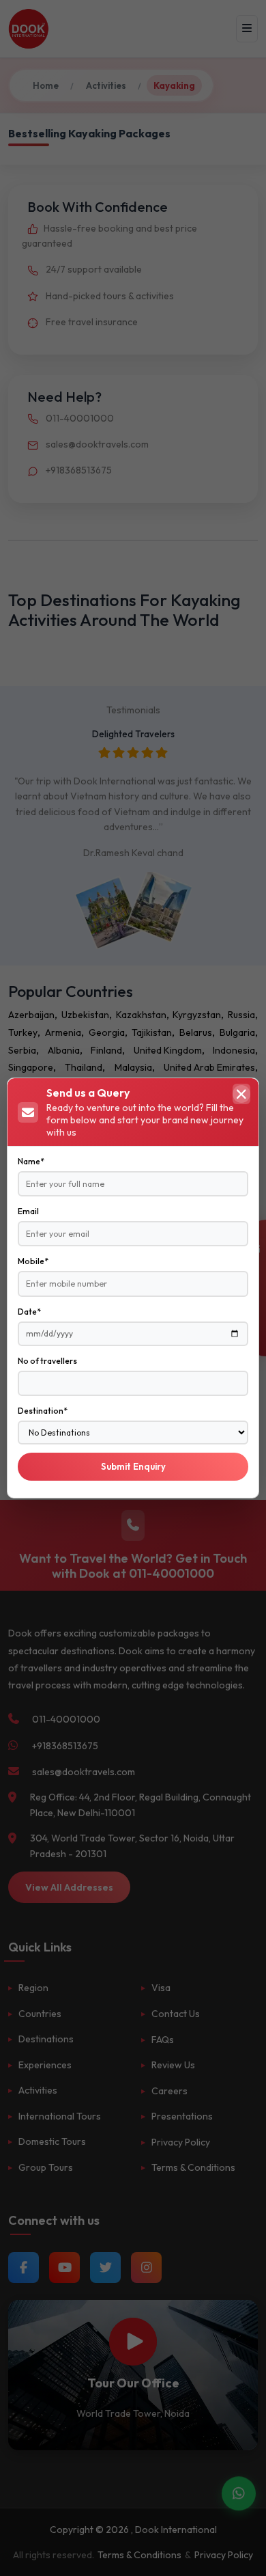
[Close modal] (241, 1094)
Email (28, 1211)
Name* (31, 1161)
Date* (29, 1312)
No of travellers (47, 1361)
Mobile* (33, 1261)
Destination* (43, 1411)
